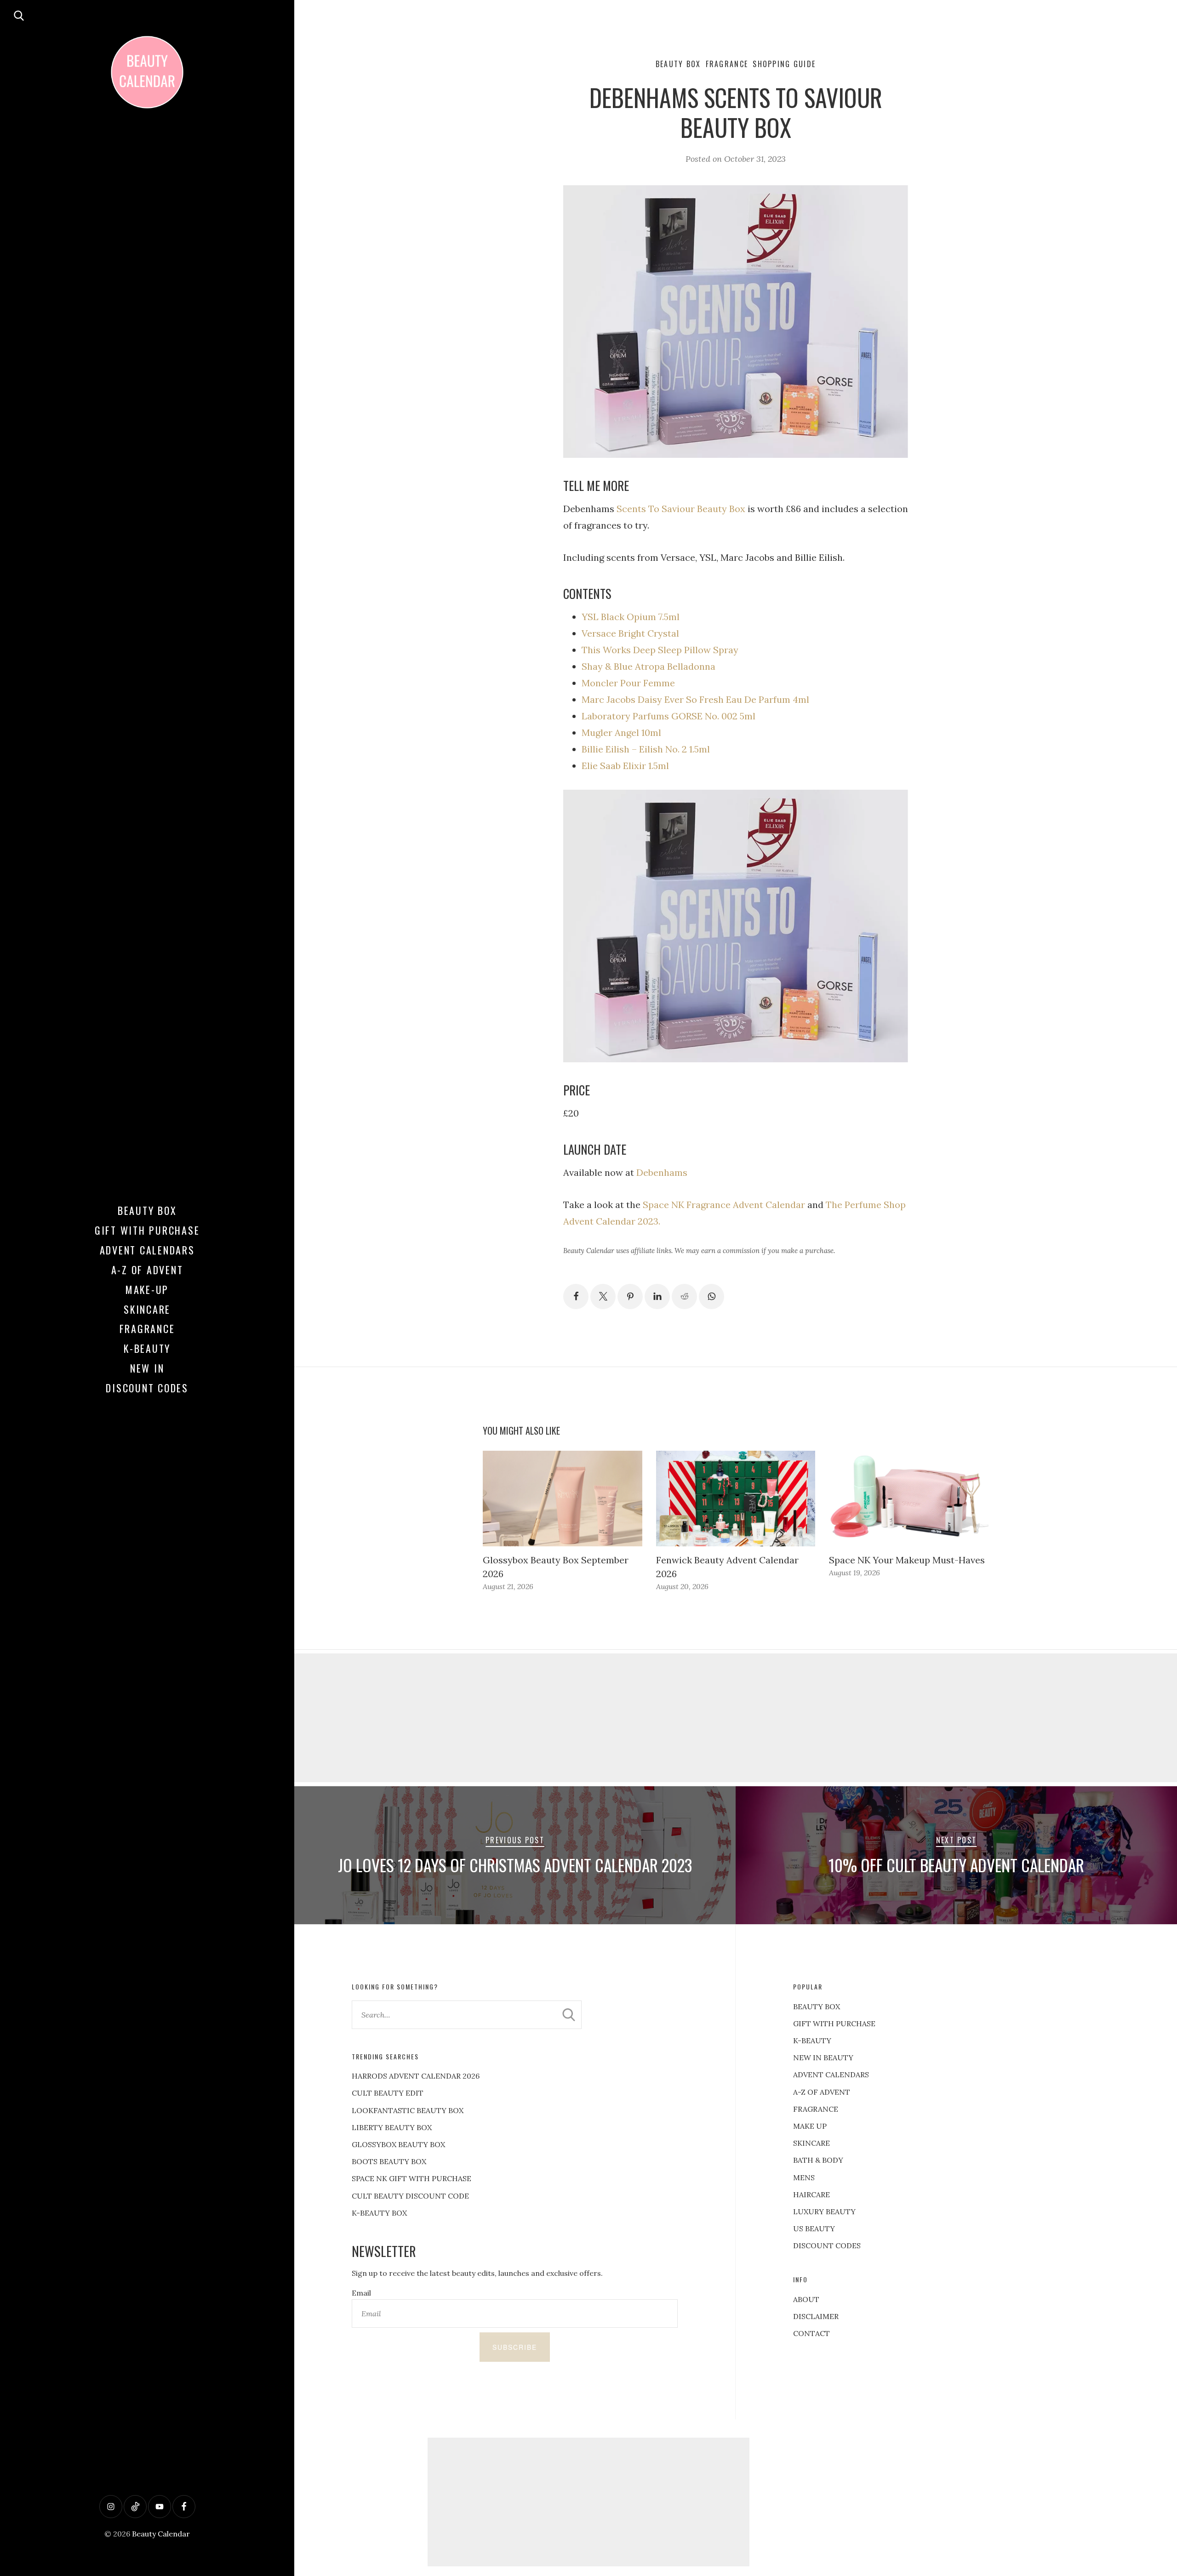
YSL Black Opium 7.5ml (631, 617)
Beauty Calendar (161, 2534)
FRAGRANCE (816, 2109)
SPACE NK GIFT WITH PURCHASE (411, 2178)
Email (361, 2293)
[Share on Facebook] (576, 1297)
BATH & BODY (818, 2160)
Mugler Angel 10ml (621, 732)
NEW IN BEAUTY (823, 2057)
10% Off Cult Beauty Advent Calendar (956, 1865)
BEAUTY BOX (817, 2006)
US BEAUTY (814, 2228)
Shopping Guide (784, 64)
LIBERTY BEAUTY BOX (392, 2127)
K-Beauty (147, 1348)
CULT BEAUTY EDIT (388, 2093)
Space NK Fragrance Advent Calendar (724, 1205)
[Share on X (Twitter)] (603, 1297)
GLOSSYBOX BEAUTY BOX (398, 2144)
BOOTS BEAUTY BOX (389, 2161)
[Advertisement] (736, 1718)
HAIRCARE (811, 2194)
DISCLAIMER (816, 2316)
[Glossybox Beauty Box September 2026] (563, 1499)
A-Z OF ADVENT (147, 1270)
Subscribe (515, 2347)
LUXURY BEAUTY (824, 2211)
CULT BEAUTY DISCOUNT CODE (410, 2196)
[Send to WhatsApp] (711, 1297)
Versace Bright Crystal (630, 633)
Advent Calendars (147, 1250)
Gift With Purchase (147, 1230)
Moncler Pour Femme (628, 683)
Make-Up (147, 1289)
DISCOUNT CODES (827, 2245)
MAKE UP (810, 2126)
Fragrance (147, 1328)
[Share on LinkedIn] (657, 1297)
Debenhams (662, 1172)
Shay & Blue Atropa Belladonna (648, 666)
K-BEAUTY (812, 2040)
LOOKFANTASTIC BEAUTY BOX (408, 2110)
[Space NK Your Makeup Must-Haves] (909, 1499)
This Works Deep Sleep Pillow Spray (660, 650)
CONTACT (811, 2333)
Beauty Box (147, 1210)
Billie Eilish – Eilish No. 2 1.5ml (646, 749)
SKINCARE (811, 2143)
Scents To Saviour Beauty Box (681, 509)
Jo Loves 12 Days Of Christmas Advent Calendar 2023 (515, 1865)
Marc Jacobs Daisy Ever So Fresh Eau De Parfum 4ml (695, 699)
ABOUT (806, 2299)
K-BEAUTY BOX (379, 2213)
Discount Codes (147, 1388)
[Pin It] (630, 1297)
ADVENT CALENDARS (831, 2074)
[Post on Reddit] (684, 1297)
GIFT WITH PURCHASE (834, 2023)
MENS (804, 2177)
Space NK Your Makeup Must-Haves (907, 1560)
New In (147, 1368)
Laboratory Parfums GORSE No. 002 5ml (668, 716)
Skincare (147, 1309)
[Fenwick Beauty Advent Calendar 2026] (736, 1499)
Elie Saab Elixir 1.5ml (625, 766)
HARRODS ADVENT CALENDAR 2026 (416, 2076)
